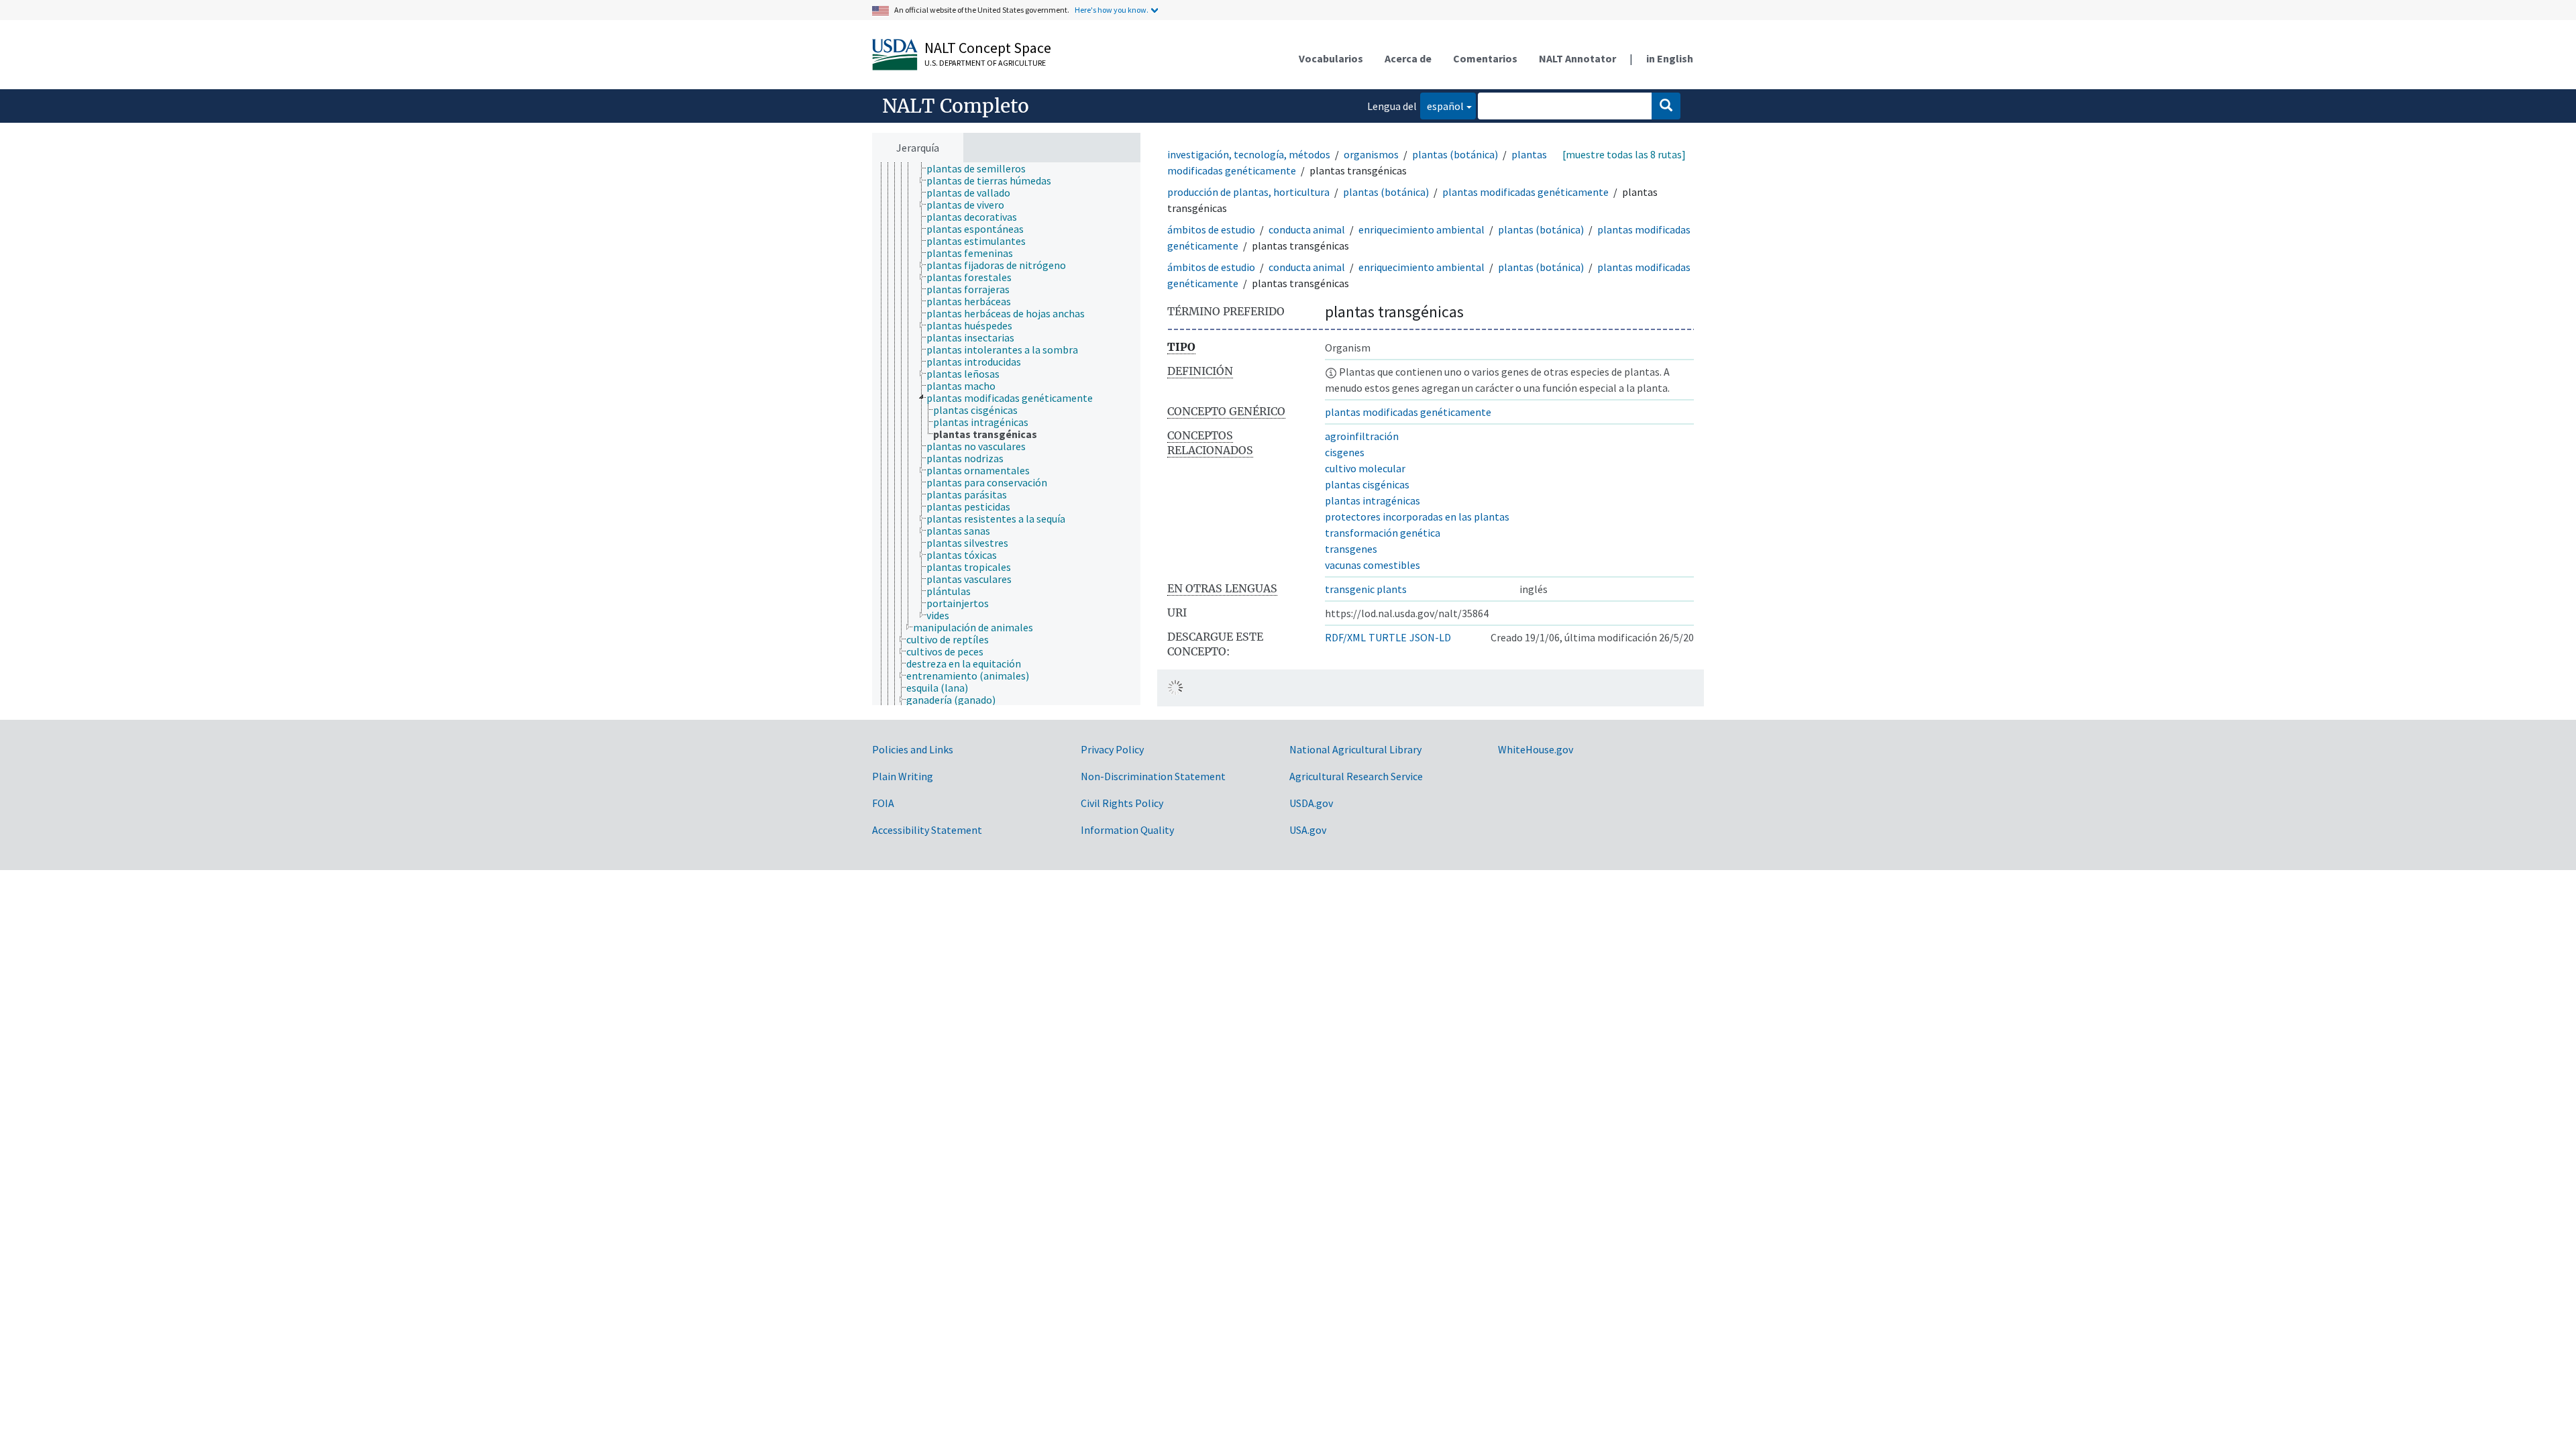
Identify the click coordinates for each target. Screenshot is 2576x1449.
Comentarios (1485, 58)
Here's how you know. (1112, 10)
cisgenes (1345, 452)
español (1442, 106)
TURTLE (1388, 637)
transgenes (1351, 549)
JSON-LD (1430, 637)
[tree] (1006, 434)
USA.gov (1308, 830)
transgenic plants (1366, 589)
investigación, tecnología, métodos (1249, 154)
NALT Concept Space (988, 48)
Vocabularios (1331, 58)
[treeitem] (982, 168)
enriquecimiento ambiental (1421, 229)
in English (1670, 58)
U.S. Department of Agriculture (985, 63)
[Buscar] (1666, 106)
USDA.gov (1311, 803)
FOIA (883, 803)
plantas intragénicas (1373, 500)
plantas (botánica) (1455, 154)
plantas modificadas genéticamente (1525, 192)
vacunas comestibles (1373, 565)
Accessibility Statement (927, 830)
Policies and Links (913, 749)
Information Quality (1127, 830)
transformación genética (1383, 533)
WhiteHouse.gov (1536, 749)
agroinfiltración (1362, 436)
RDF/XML (1345, 637)
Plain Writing (903, 776)
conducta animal (1307, 229)
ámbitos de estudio (1211, 229)
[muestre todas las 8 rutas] (1624, 154)
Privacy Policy (1112, 749)
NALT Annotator (1577, 58)
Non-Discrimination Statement (1153, 776)
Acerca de (1408, 58)
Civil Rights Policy (1122, 803)
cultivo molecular (1365, 468)
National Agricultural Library (1355, 749)
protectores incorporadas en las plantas (1417, 517)
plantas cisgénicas (1367, 484)
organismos (1371, 154)
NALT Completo (956, 106)
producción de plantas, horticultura (1248, 192)
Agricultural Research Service (1356, 776)
